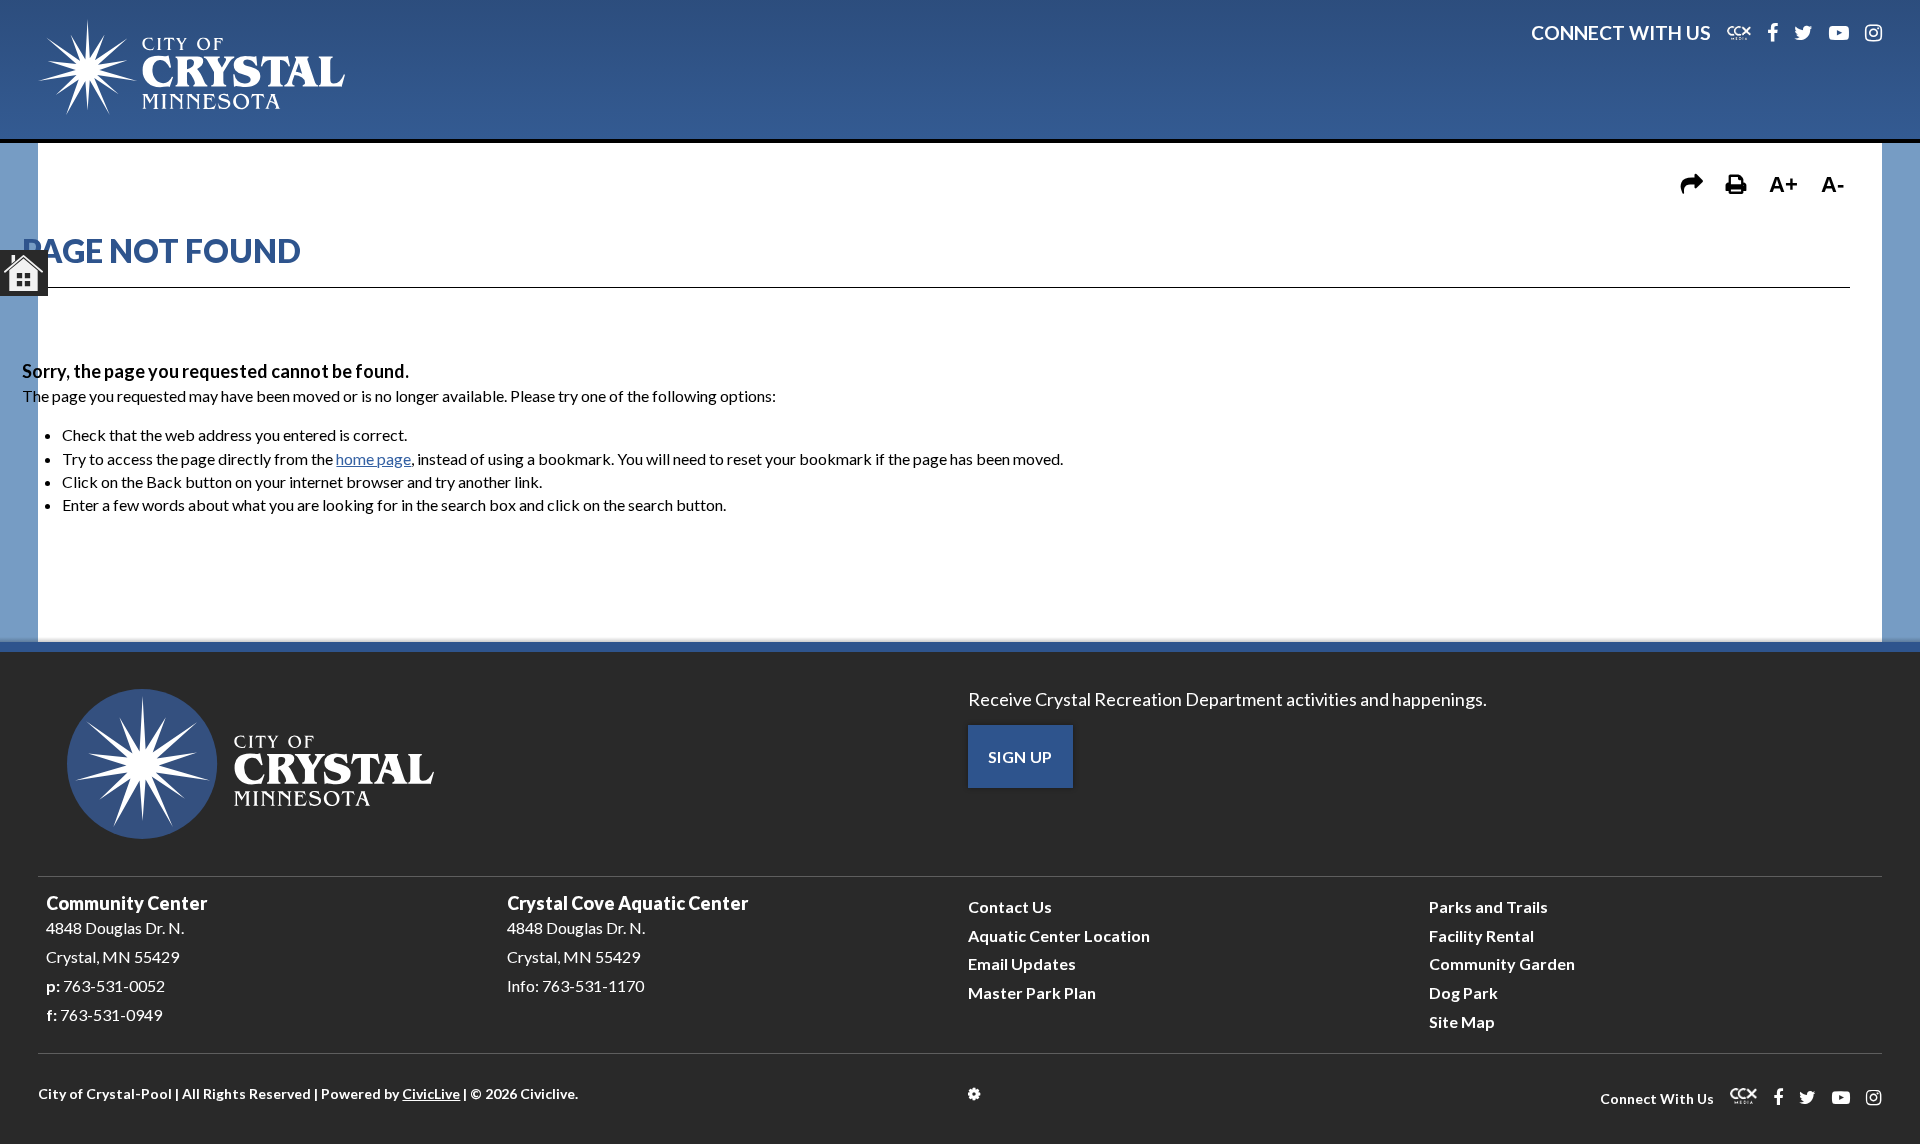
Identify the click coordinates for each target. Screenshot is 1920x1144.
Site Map (1462, 1021)
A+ (1783, 184)
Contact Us (1010, 906)
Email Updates (1022, 963)
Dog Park (1463, 992)
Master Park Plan (1032, 992)
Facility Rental (1481, 935)
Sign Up (1020, 756)
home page (373, 458)
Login (975, 1094)
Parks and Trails (1488, 906)
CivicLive (431, 1093)
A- (1832, 184)
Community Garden (1502, 963)
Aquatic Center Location (1059, 935)
